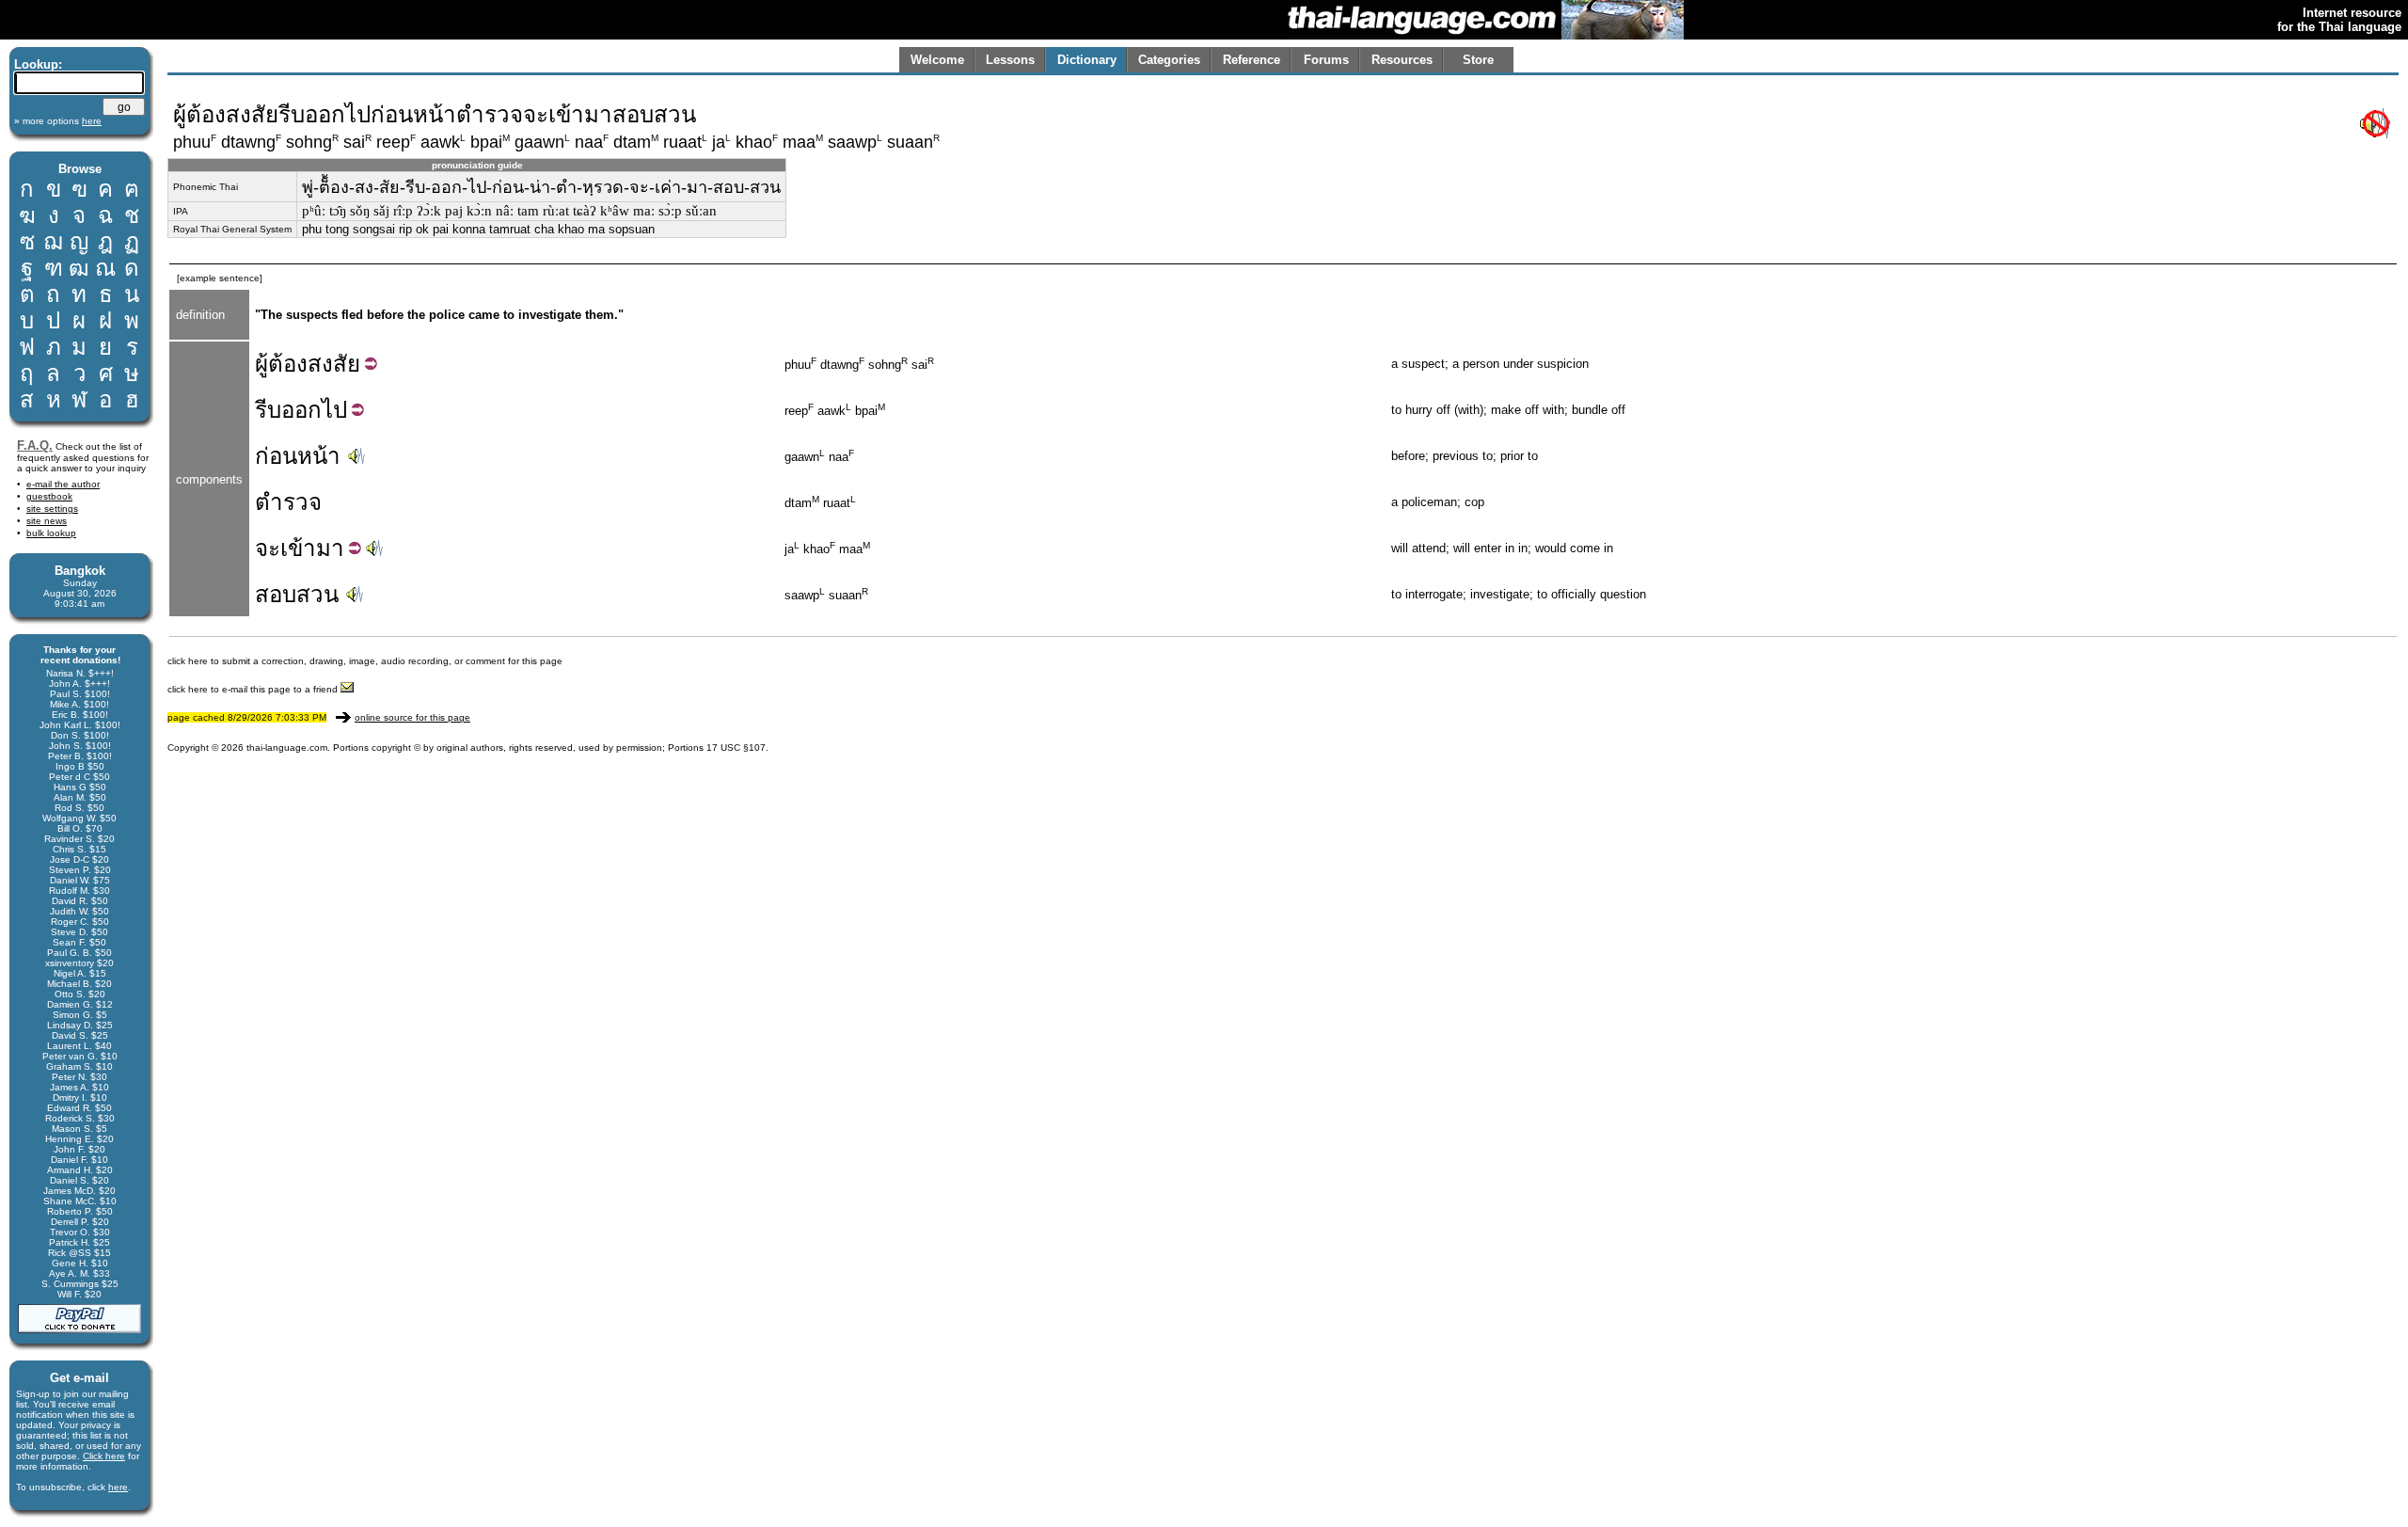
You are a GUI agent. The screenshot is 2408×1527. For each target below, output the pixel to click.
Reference (1252, 60)
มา (330, 548)
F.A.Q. (35, 445)
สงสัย (334, 364)
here (118, 1487)
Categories (1169, 60)
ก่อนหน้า (298, 456)
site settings (52, 509)
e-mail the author (63, 484)
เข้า (298, 548)
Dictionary (1087, 60)
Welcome (937, 60)
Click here (104, 1456)
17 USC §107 (736, 748)
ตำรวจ (288, 502)
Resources (1402, 60)
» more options (58, 121)
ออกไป (314, 410)
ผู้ (261, 364)
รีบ (268, 410)
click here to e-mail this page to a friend (254, 689)
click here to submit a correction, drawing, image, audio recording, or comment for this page (365, 661)
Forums (1326, 60)
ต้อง (288, 364)
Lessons (1010, 60)
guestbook (49, 496)
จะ (268, 548)
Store (1478, 60)
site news (47, 521)
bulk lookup (51, 533)
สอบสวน (297, 594)
